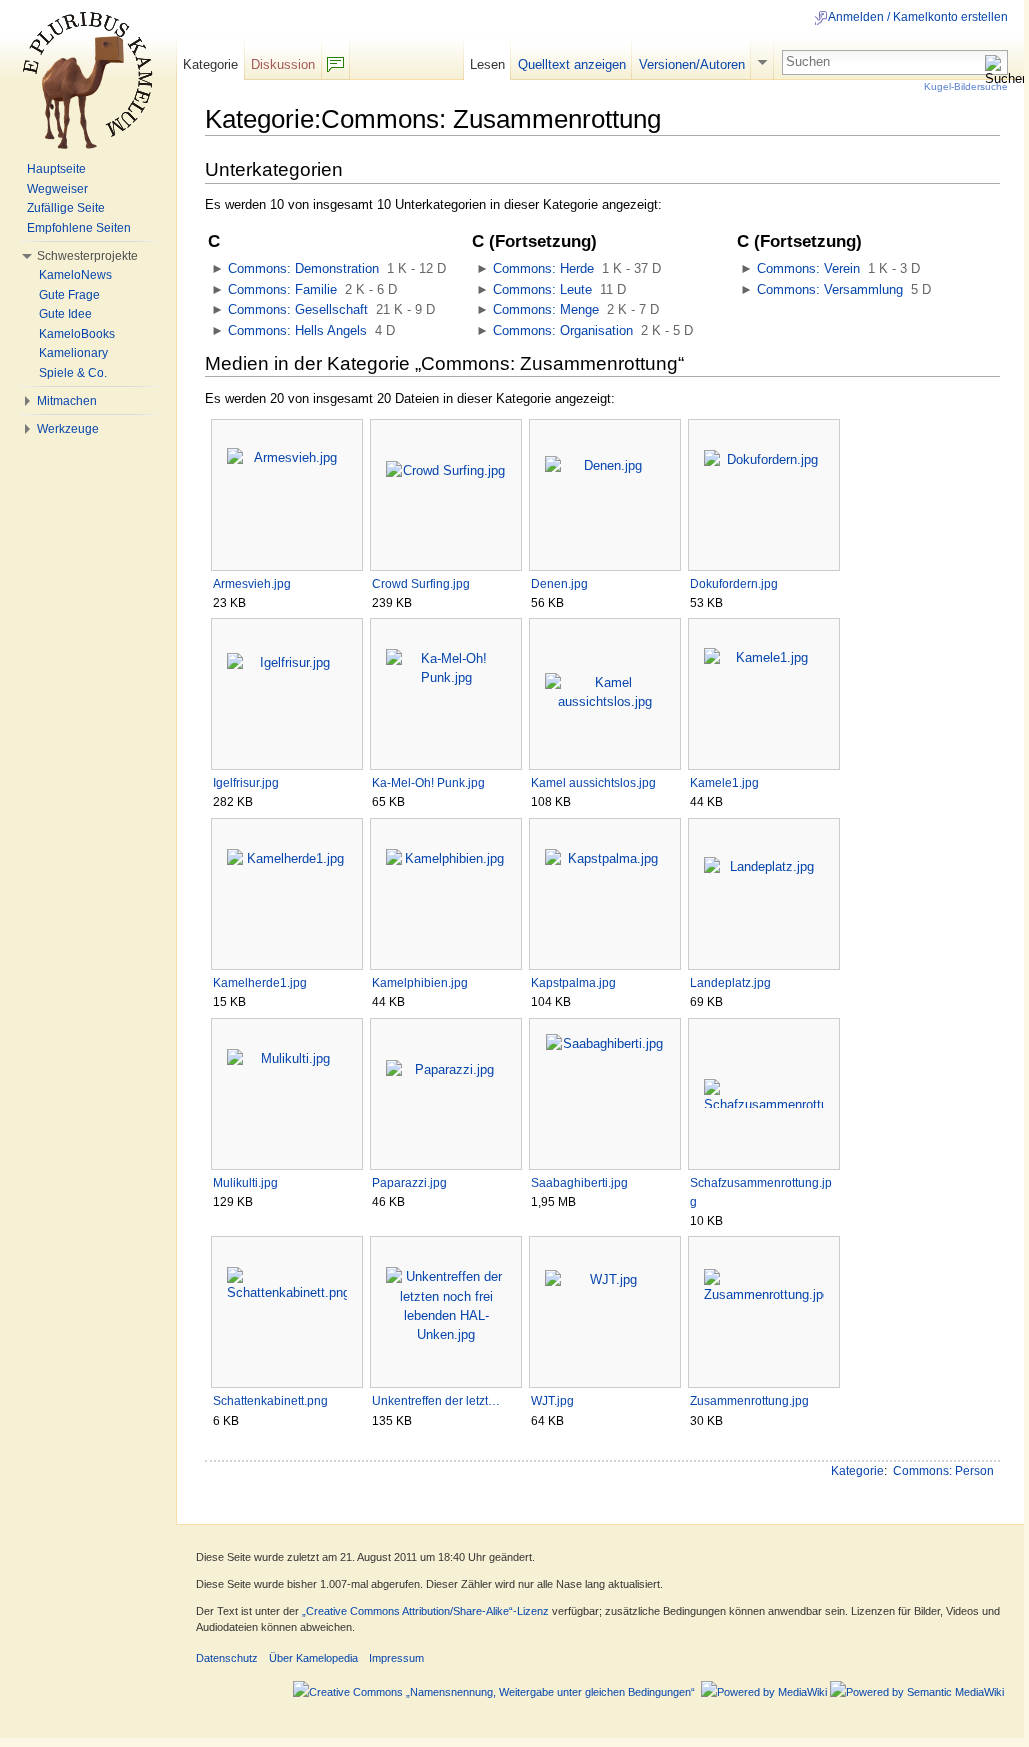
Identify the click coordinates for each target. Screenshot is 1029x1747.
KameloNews (75, 275)
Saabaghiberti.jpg (579, 1183)
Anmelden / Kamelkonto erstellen (918, 17)
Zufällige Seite (66, 208)
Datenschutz (227, 1658)
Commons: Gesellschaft (298, 309)
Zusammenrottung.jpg (749, 1401)
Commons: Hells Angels (297, 330)
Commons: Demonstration (303, 268)
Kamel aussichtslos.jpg (593, 783)
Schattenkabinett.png (270, 1401)
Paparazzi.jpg (409, 1183)
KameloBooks (77, 334)
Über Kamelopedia (313, 1658)
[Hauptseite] (88, 80)
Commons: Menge (546, 309)
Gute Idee (65, 314)
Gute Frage (69, 295)
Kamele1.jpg (724, 783)
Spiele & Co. (73, 373)
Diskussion (283, 64)
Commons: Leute (542, 289)
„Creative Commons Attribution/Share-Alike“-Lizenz (425, 1611)
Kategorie (857, 1471)
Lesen (487, 64)
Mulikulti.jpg (245, 1183)
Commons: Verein (808, 268)
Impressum (396, 1658)
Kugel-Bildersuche (966, 86)
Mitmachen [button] (67, 401)
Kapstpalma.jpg (573, 983)
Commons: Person (943, 1471)
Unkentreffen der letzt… (436, 1401)
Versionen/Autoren (692, 64)
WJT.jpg (552, 1401)
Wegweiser (57, 189)
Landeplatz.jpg (730, 983)
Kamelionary (73, 353)
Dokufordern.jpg (734, 584)
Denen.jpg (559, 584)
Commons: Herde (543, 268)
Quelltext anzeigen (572, 64)
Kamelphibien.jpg (420, 983)
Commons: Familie (282, 289)
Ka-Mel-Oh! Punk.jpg (428, 783)
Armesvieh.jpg (252, 584)
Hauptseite (56, 169)
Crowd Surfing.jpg (421, 584)
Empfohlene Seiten (79, 228)
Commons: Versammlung (830, 289)
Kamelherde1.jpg (260, 983)
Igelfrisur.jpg (246, 783)
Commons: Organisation (563, 330)
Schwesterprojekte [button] (87, 256)
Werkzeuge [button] (68, 429)
